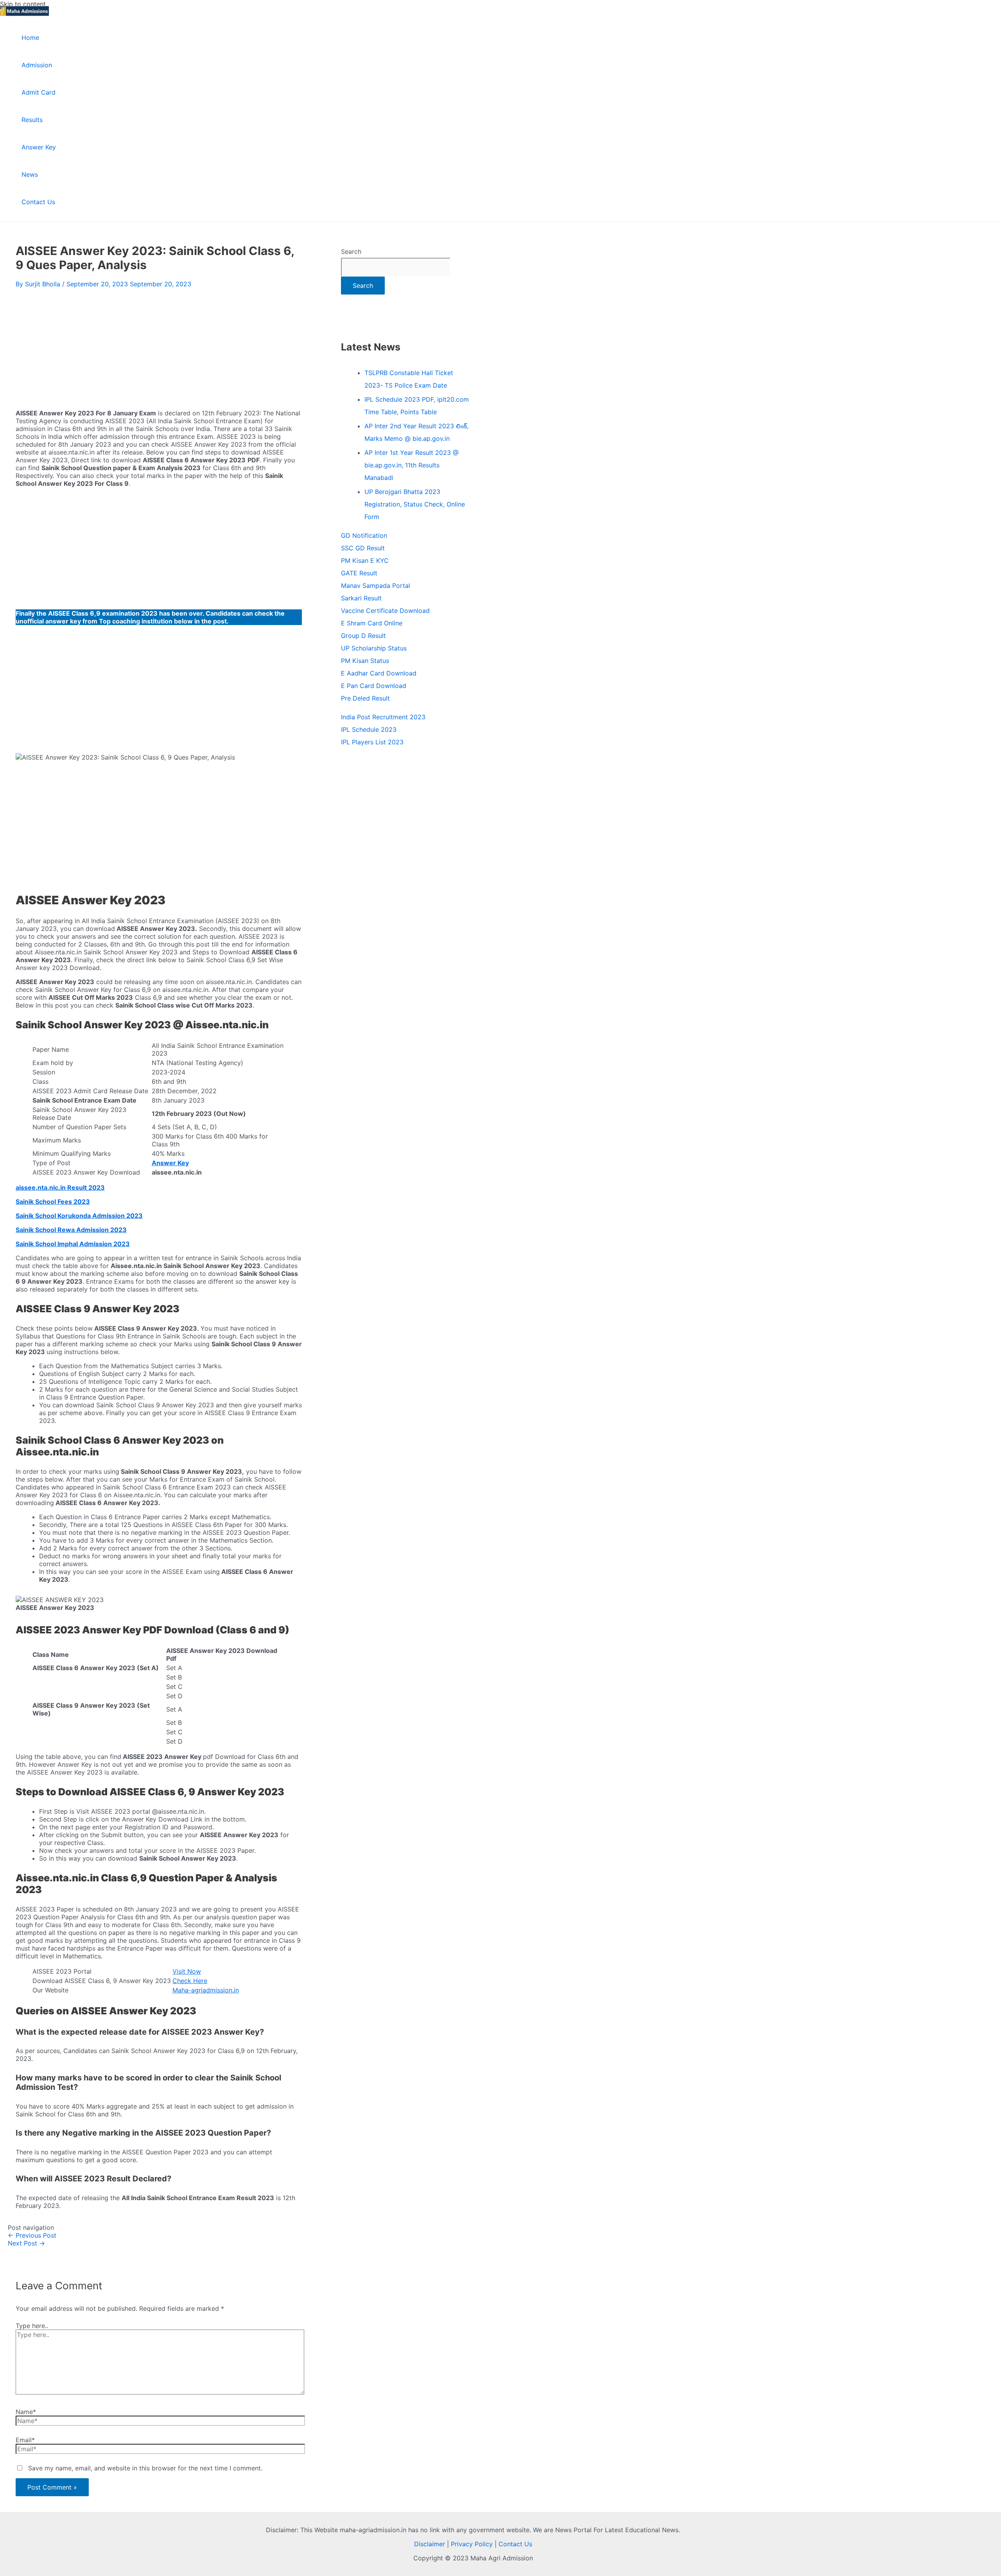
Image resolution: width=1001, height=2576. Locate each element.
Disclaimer (430, 2544)
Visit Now (187, 1971)
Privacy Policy (472, 2544)
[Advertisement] (159, 347)
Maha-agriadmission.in (206, 1990)
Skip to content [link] (23, 4)
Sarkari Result (361, 598)
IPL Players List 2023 (372, 742)
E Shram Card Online (372, 623)
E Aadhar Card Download (379, 673)
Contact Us (515, 2544)
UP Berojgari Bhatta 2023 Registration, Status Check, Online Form (415, 504)
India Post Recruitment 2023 (383, 717)
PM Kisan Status (365, 661)
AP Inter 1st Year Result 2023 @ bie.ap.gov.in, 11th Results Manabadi (412, 465)
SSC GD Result (363, 548)
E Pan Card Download (374, 686)
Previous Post (32, 2235)
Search (351, 251)
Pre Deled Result (365, 698)
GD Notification (364, 535)
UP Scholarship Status (374, 648)
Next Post (26, 2243)
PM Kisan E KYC (365, 560)
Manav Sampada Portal (376, 586)
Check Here (190, 1981)
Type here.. (32, 2326)
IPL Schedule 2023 (369, 729)
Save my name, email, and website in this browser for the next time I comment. (145, 2468)
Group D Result (363, 636)
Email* (25, 2440)
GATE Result (359, 573)
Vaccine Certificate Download (385, 611)
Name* (26, 2412)
